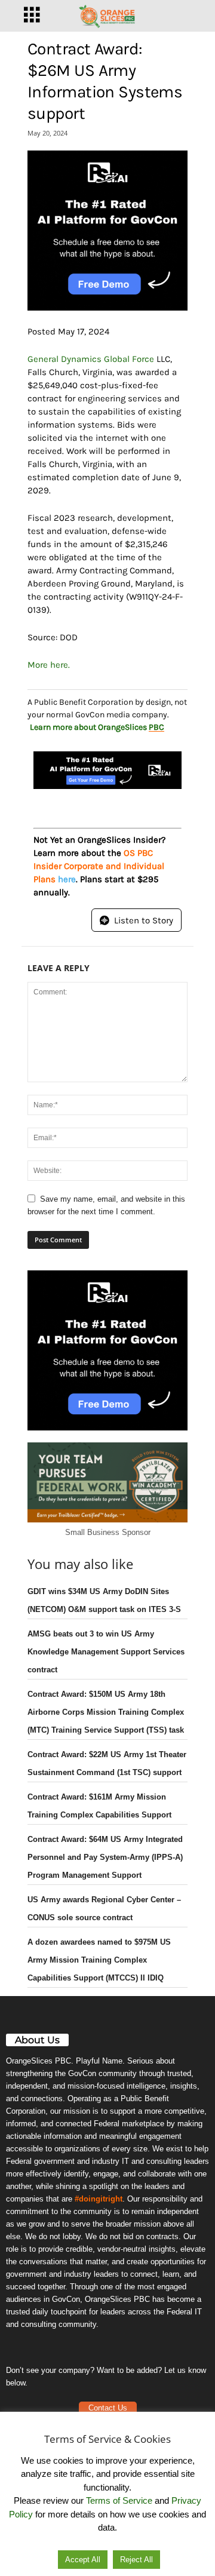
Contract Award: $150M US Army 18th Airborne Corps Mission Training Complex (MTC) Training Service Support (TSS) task (106, 1712)
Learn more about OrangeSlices (97, 727)
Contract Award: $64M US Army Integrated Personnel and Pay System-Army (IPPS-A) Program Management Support (105, 1857)
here (67, 879)
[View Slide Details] (107, 231)
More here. (49, 665)
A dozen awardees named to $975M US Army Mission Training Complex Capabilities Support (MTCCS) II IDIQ (99, 1960)
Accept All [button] (83, 2560)
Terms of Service (119, 2500)
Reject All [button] (136, 2560)
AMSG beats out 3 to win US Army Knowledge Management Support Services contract (106, 1652)
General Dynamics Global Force (91, 359)
